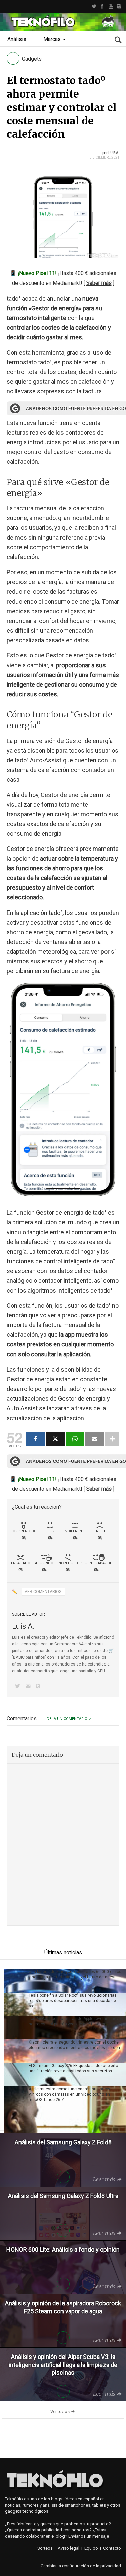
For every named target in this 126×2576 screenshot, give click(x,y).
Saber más (99, 283)
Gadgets (32, 59)
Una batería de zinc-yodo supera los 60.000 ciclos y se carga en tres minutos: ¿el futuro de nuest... (75, 1974)
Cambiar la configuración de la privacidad (81, 2566)
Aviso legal (69, 2548)
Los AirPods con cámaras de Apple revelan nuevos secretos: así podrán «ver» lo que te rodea (76, 2021)
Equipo (91, 2548)
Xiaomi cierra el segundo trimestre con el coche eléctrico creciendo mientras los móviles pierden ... (74, 2048)
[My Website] (39, 1687)
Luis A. (114, 153)
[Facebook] (102, 6)
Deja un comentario (67, 1719)
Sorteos (45, 2548)
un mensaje (98, 2536)
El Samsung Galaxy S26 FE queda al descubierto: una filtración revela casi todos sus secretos (74, 2068)
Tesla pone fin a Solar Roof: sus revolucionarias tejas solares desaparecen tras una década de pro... (73, 2001)
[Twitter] (94, 6)
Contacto (112, 2548)
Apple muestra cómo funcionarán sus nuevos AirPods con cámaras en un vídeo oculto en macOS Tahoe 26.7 (71, 2094)
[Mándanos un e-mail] (29, 1687)
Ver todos (60, 2412)
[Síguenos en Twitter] (19, 1687)
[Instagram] (119, 6)
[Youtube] (111, 6)
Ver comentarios (43, 1592)
